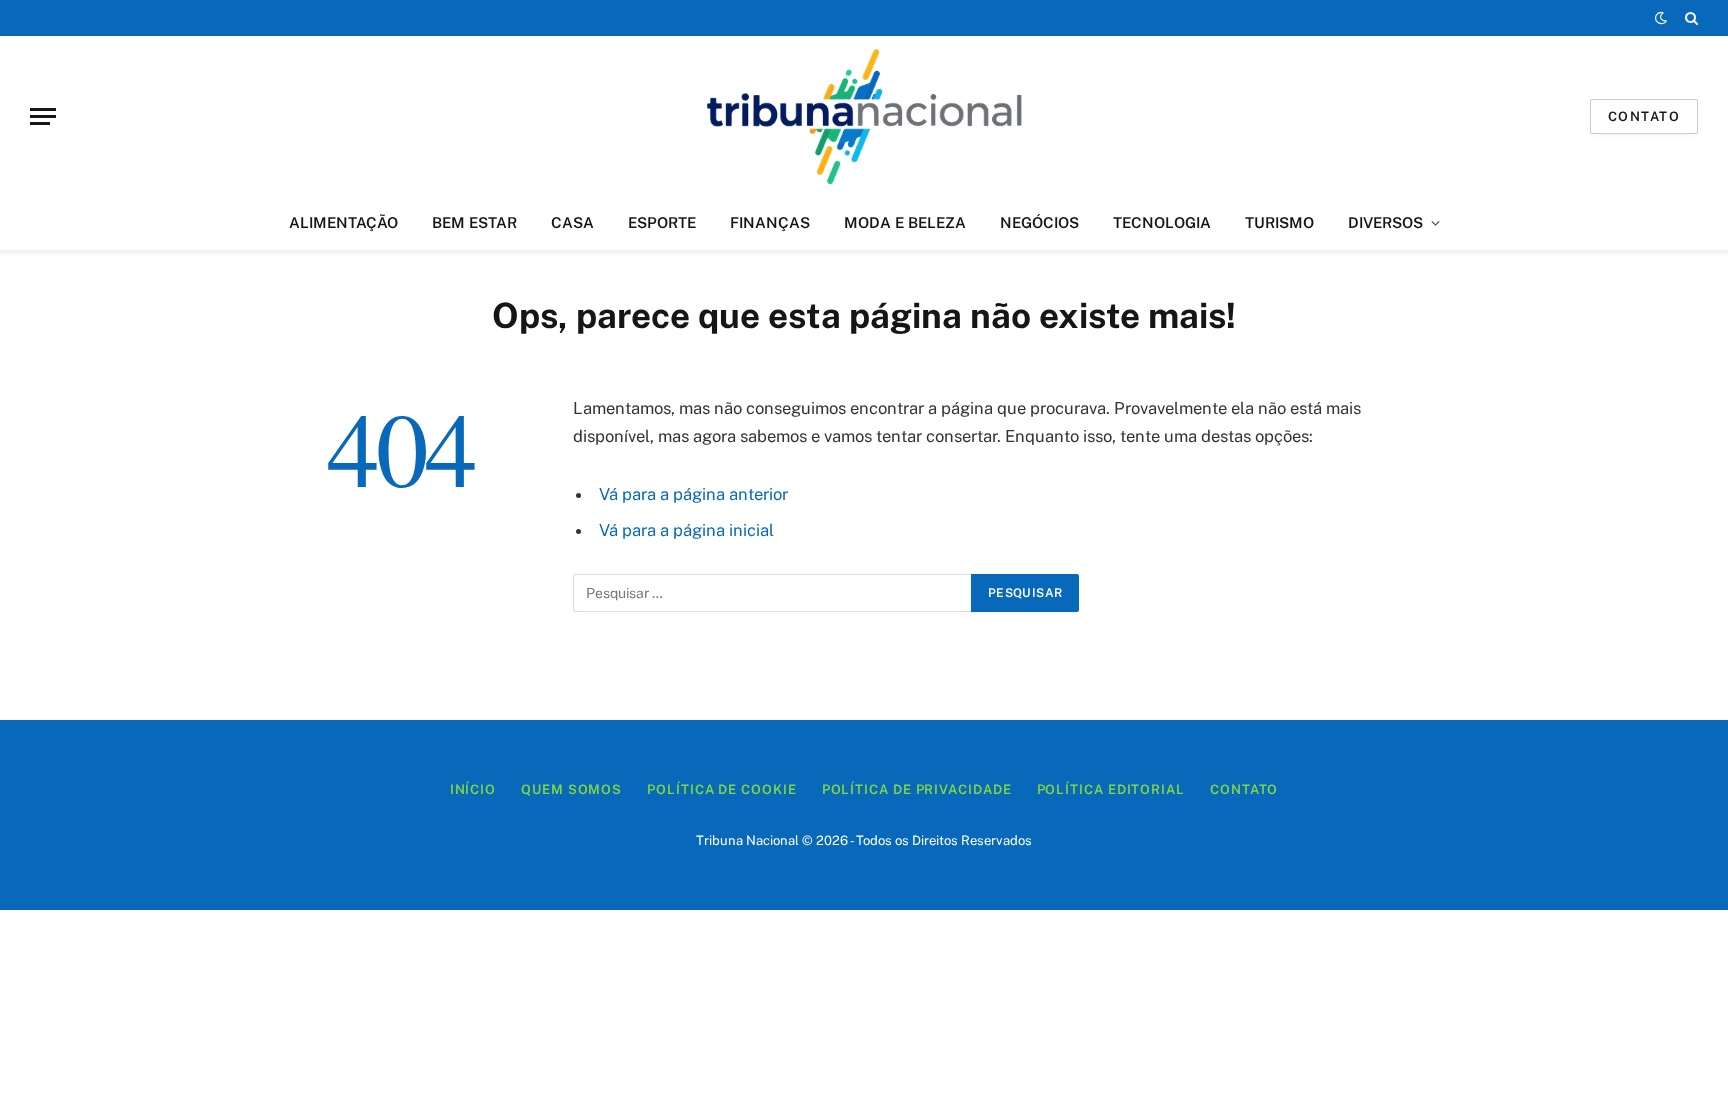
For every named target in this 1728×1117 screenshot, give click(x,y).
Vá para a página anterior (693, 494)
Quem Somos (571, 789)
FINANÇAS (770, 222)
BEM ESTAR (474, 222)
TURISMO (1279, 222)
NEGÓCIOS (1039, 222)
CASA (572, 222)
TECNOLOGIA (1162, 222)
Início (473, 789)
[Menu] (43, 116)
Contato (1644, 116)
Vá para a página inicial (686, 530)
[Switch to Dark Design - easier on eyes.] (1661, 18)
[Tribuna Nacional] (863, 116)
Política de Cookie (721, 789)
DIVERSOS (1385, 222)
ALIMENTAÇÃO (343, 222)
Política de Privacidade (917, 789)
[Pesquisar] (1689, 18)
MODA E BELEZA (905, 222)
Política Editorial (1111, 789)
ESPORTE (662, 222)
